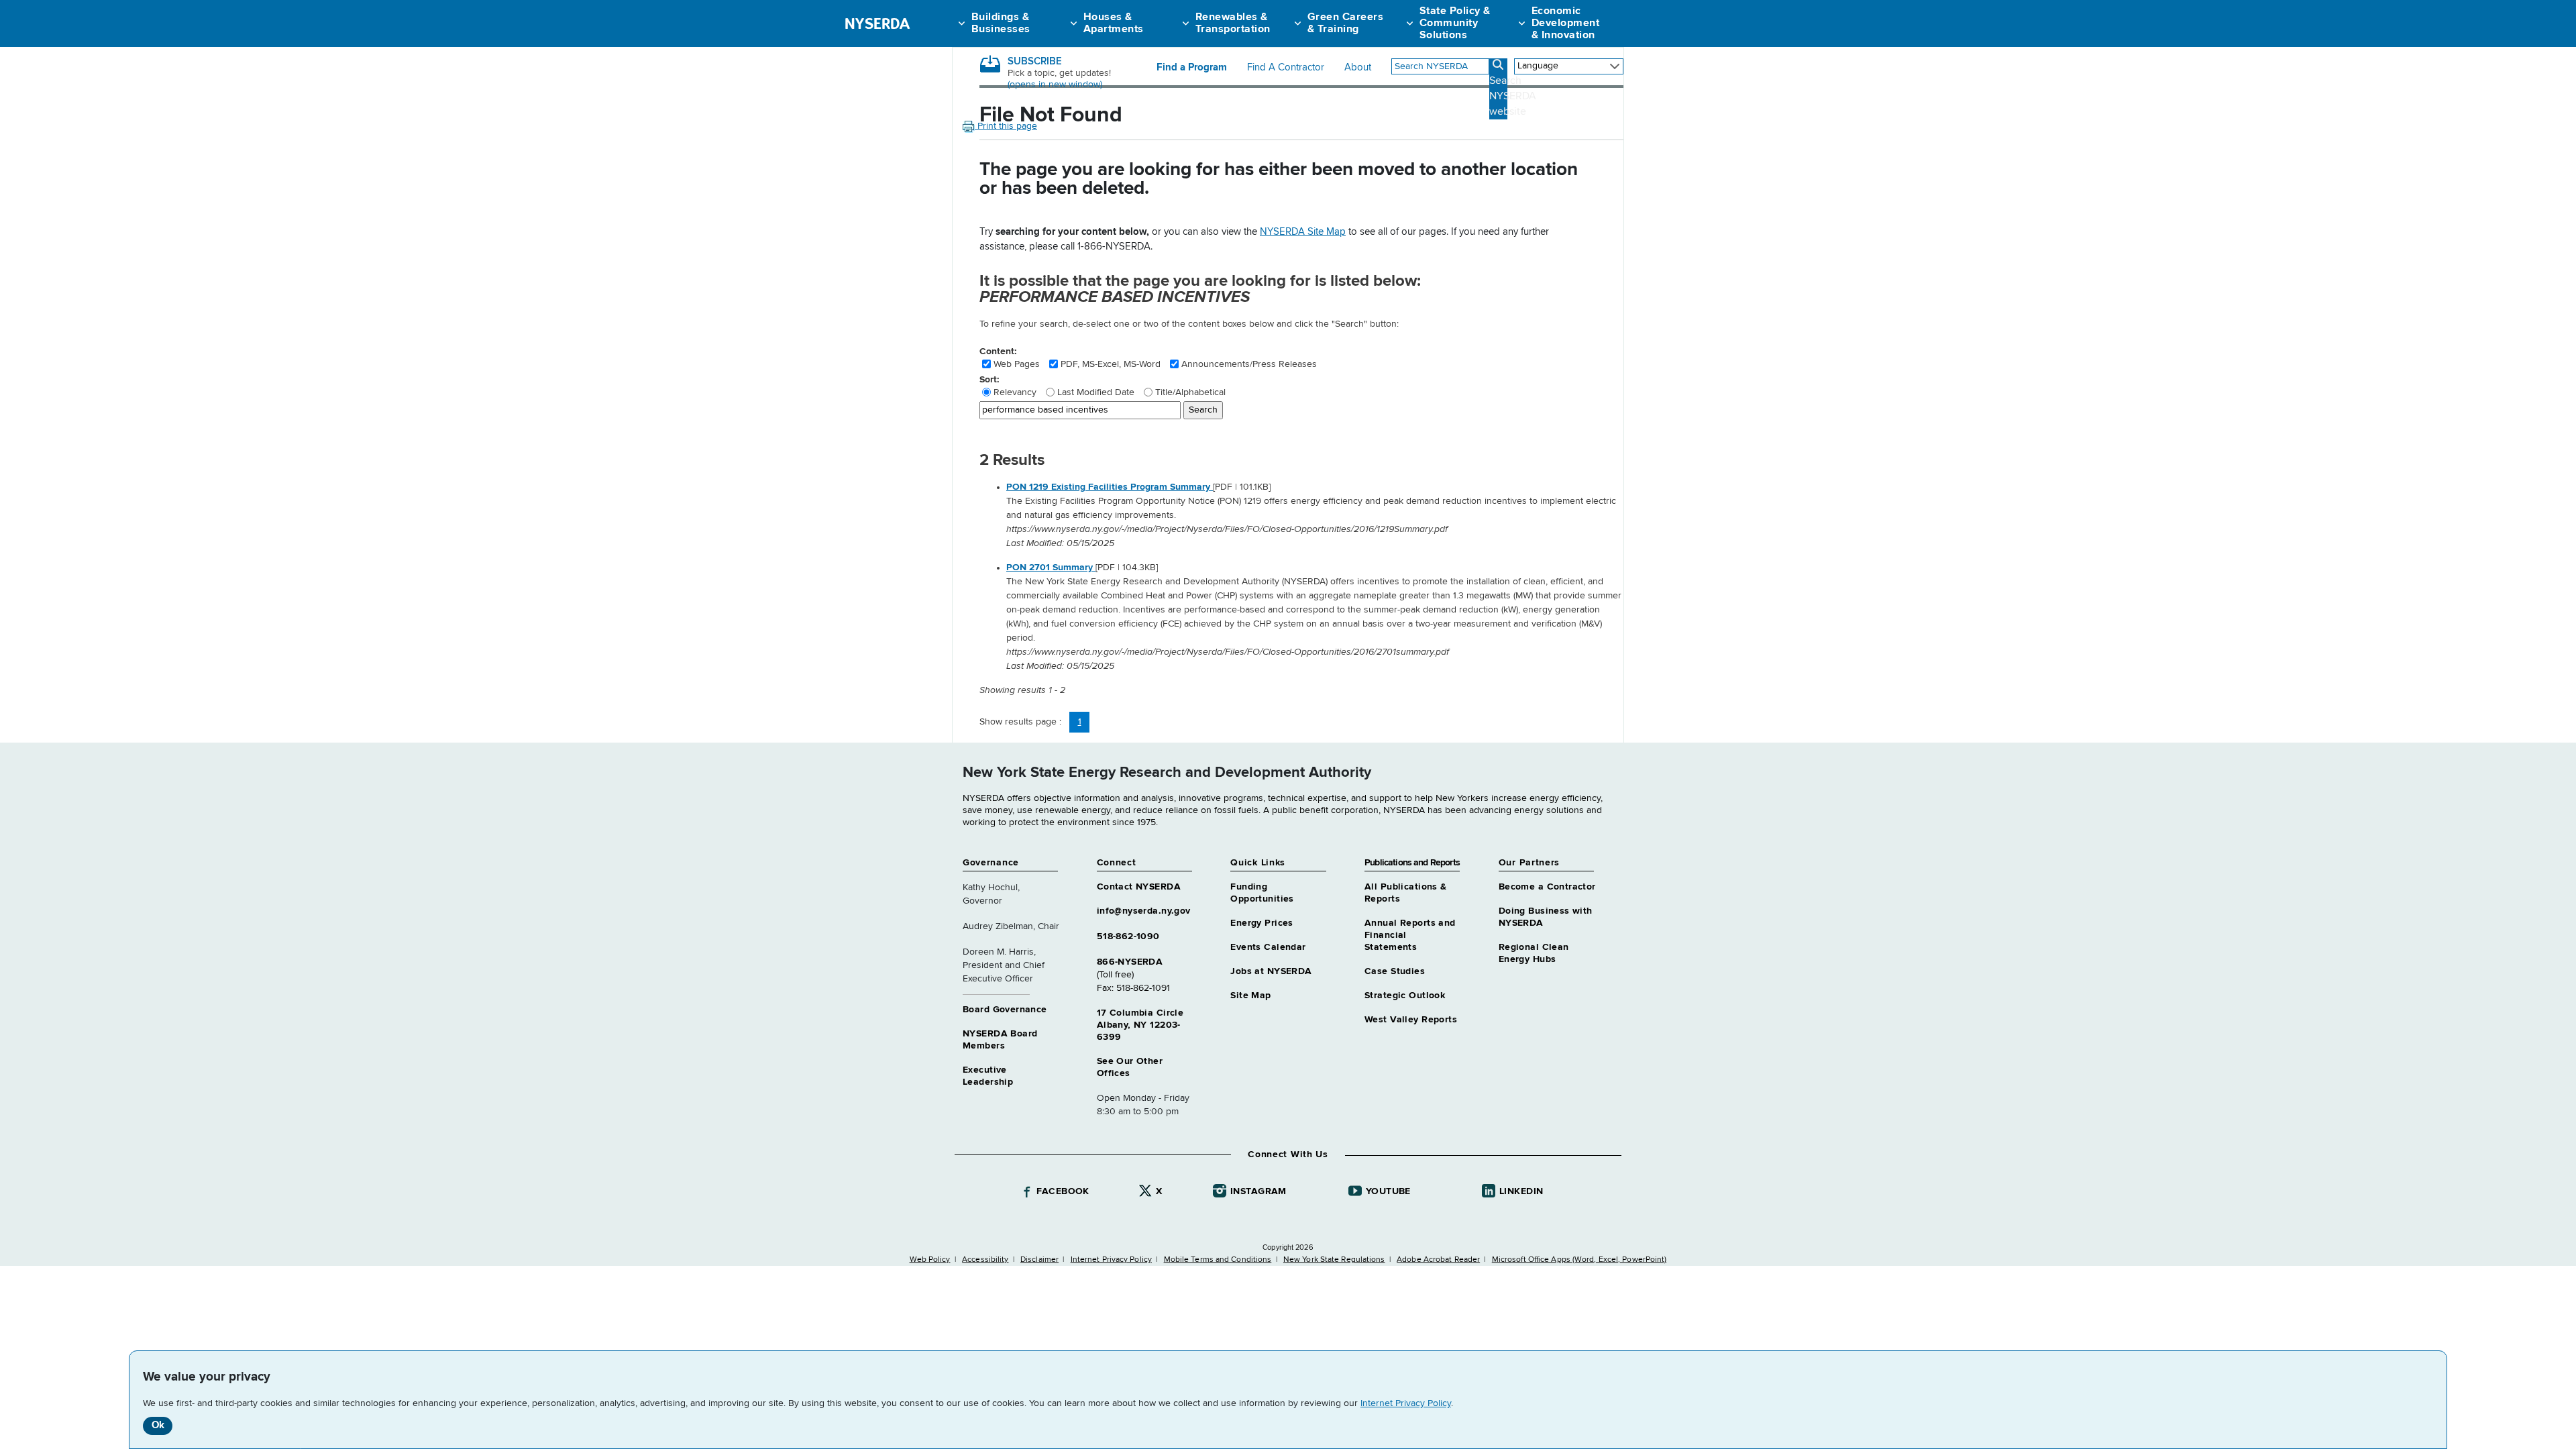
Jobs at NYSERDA (1271, 971)
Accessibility (985, 1260)
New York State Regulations (1334, 1260)
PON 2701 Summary (1051, 568)
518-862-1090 (1128, 936)
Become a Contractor (1547, 887)
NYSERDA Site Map (1303, 232)
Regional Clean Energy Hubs (1534, 953)
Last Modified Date (1096, 392)
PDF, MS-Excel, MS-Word (1111, 364)
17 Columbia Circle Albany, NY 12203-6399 (1140, 1025)
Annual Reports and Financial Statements (1410, 935)
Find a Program (1192, 68)
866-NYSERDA (1130, 962)
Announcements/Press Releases (1249, 364)
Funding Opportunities (1262, 893)
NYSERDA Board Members (1000, 1040)
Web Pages (1017, 364)
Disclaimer (1039, 1260)
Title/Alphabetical (1190, 392)
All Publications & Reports (1406, 893)
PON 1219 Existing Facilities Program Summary (1110, 487)
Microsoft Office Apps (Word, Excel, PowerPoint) (1579, 1260)
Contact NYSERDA (1139, 887)
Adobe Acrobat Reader (1438, 1260)
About (1358, 68)
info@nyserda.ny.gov (1144, 911)
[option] (1315, 516)
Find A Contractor (1286, 68)
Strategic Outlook (1405, 996)
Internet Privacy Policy (1406, 1403)
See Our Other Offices (1130, 1067)
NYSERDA (877, 23)
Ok (158, 1425)
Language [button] (1538, 66)
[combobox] (1440, 66)
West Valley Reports (1411, 1020)
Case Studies (1395, 971)
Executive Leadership (988, 1076)
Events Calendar (1268, 947)
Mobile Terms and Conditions (1218, 1260)
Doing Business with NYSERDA (1546, 917)
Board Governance (1005, 1010)
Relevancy (1015, 392)
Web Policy (930, 1260)
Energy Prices (1262, 923)
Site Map (1250, 996)
